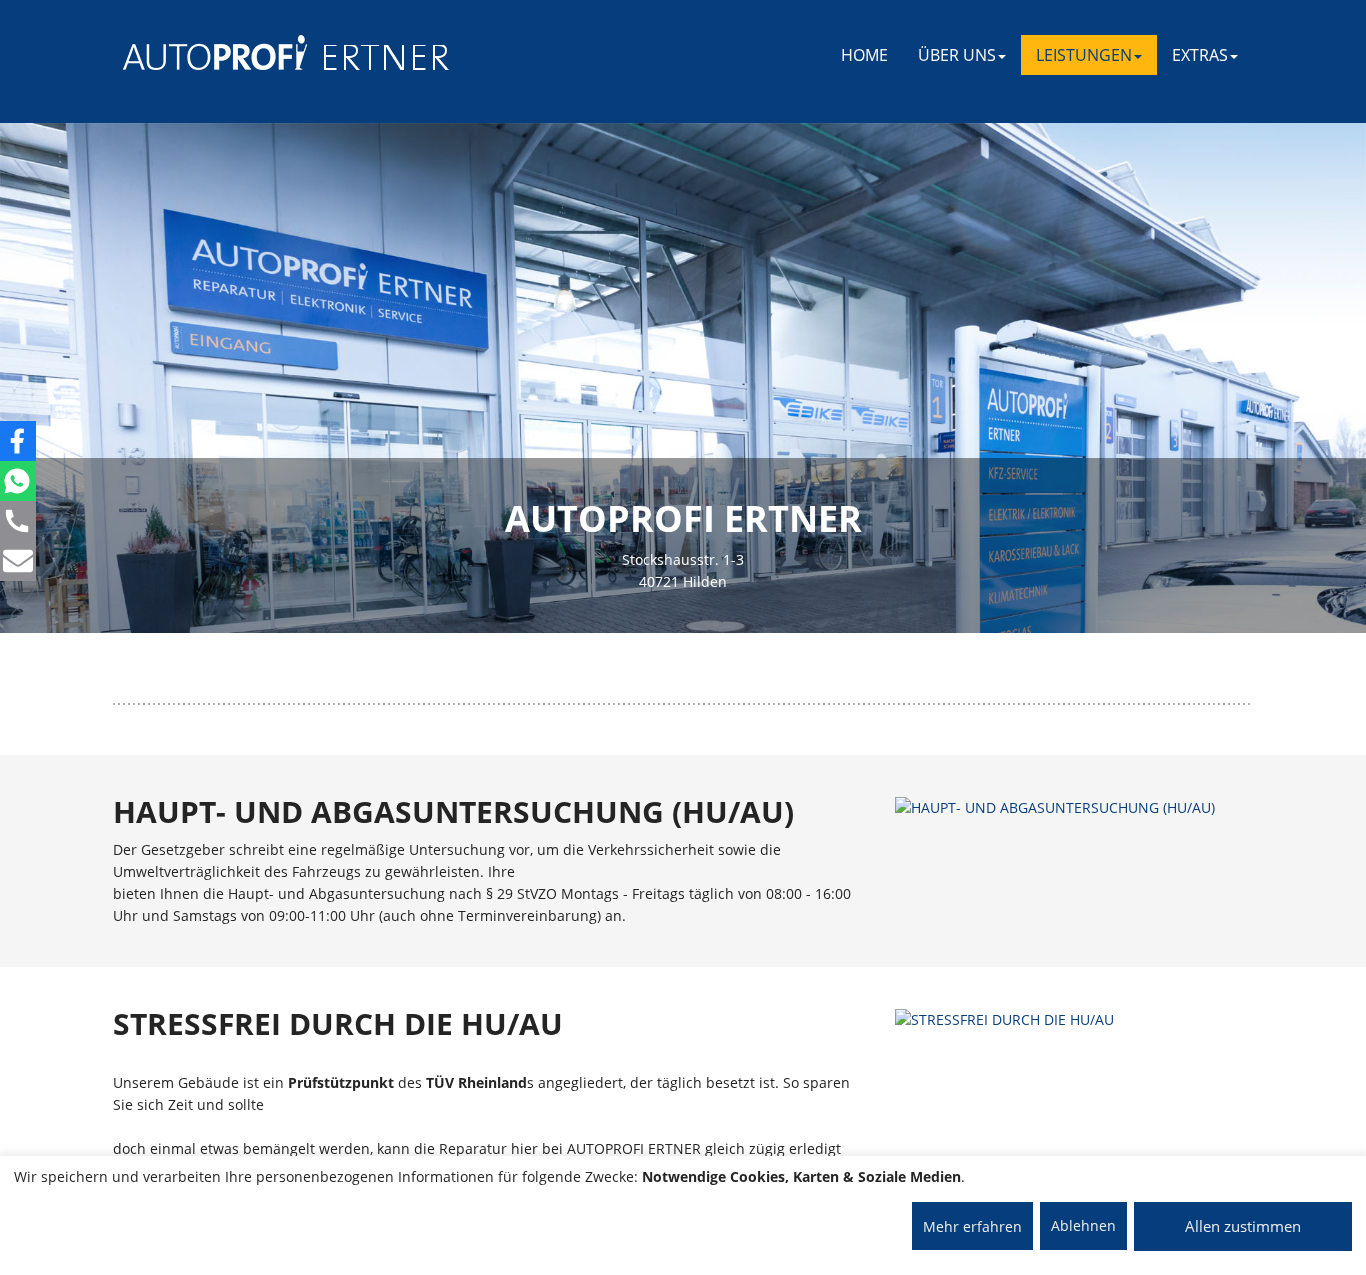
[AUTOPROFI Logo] (202, 52)
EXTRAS (1200, 55)
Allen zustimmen (1243, 1226)
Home (864, 55)
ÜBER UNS (957, 55)
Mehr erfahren (972, 1226)
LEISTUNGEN (1084, 55)
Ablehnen (1083, 1225)
